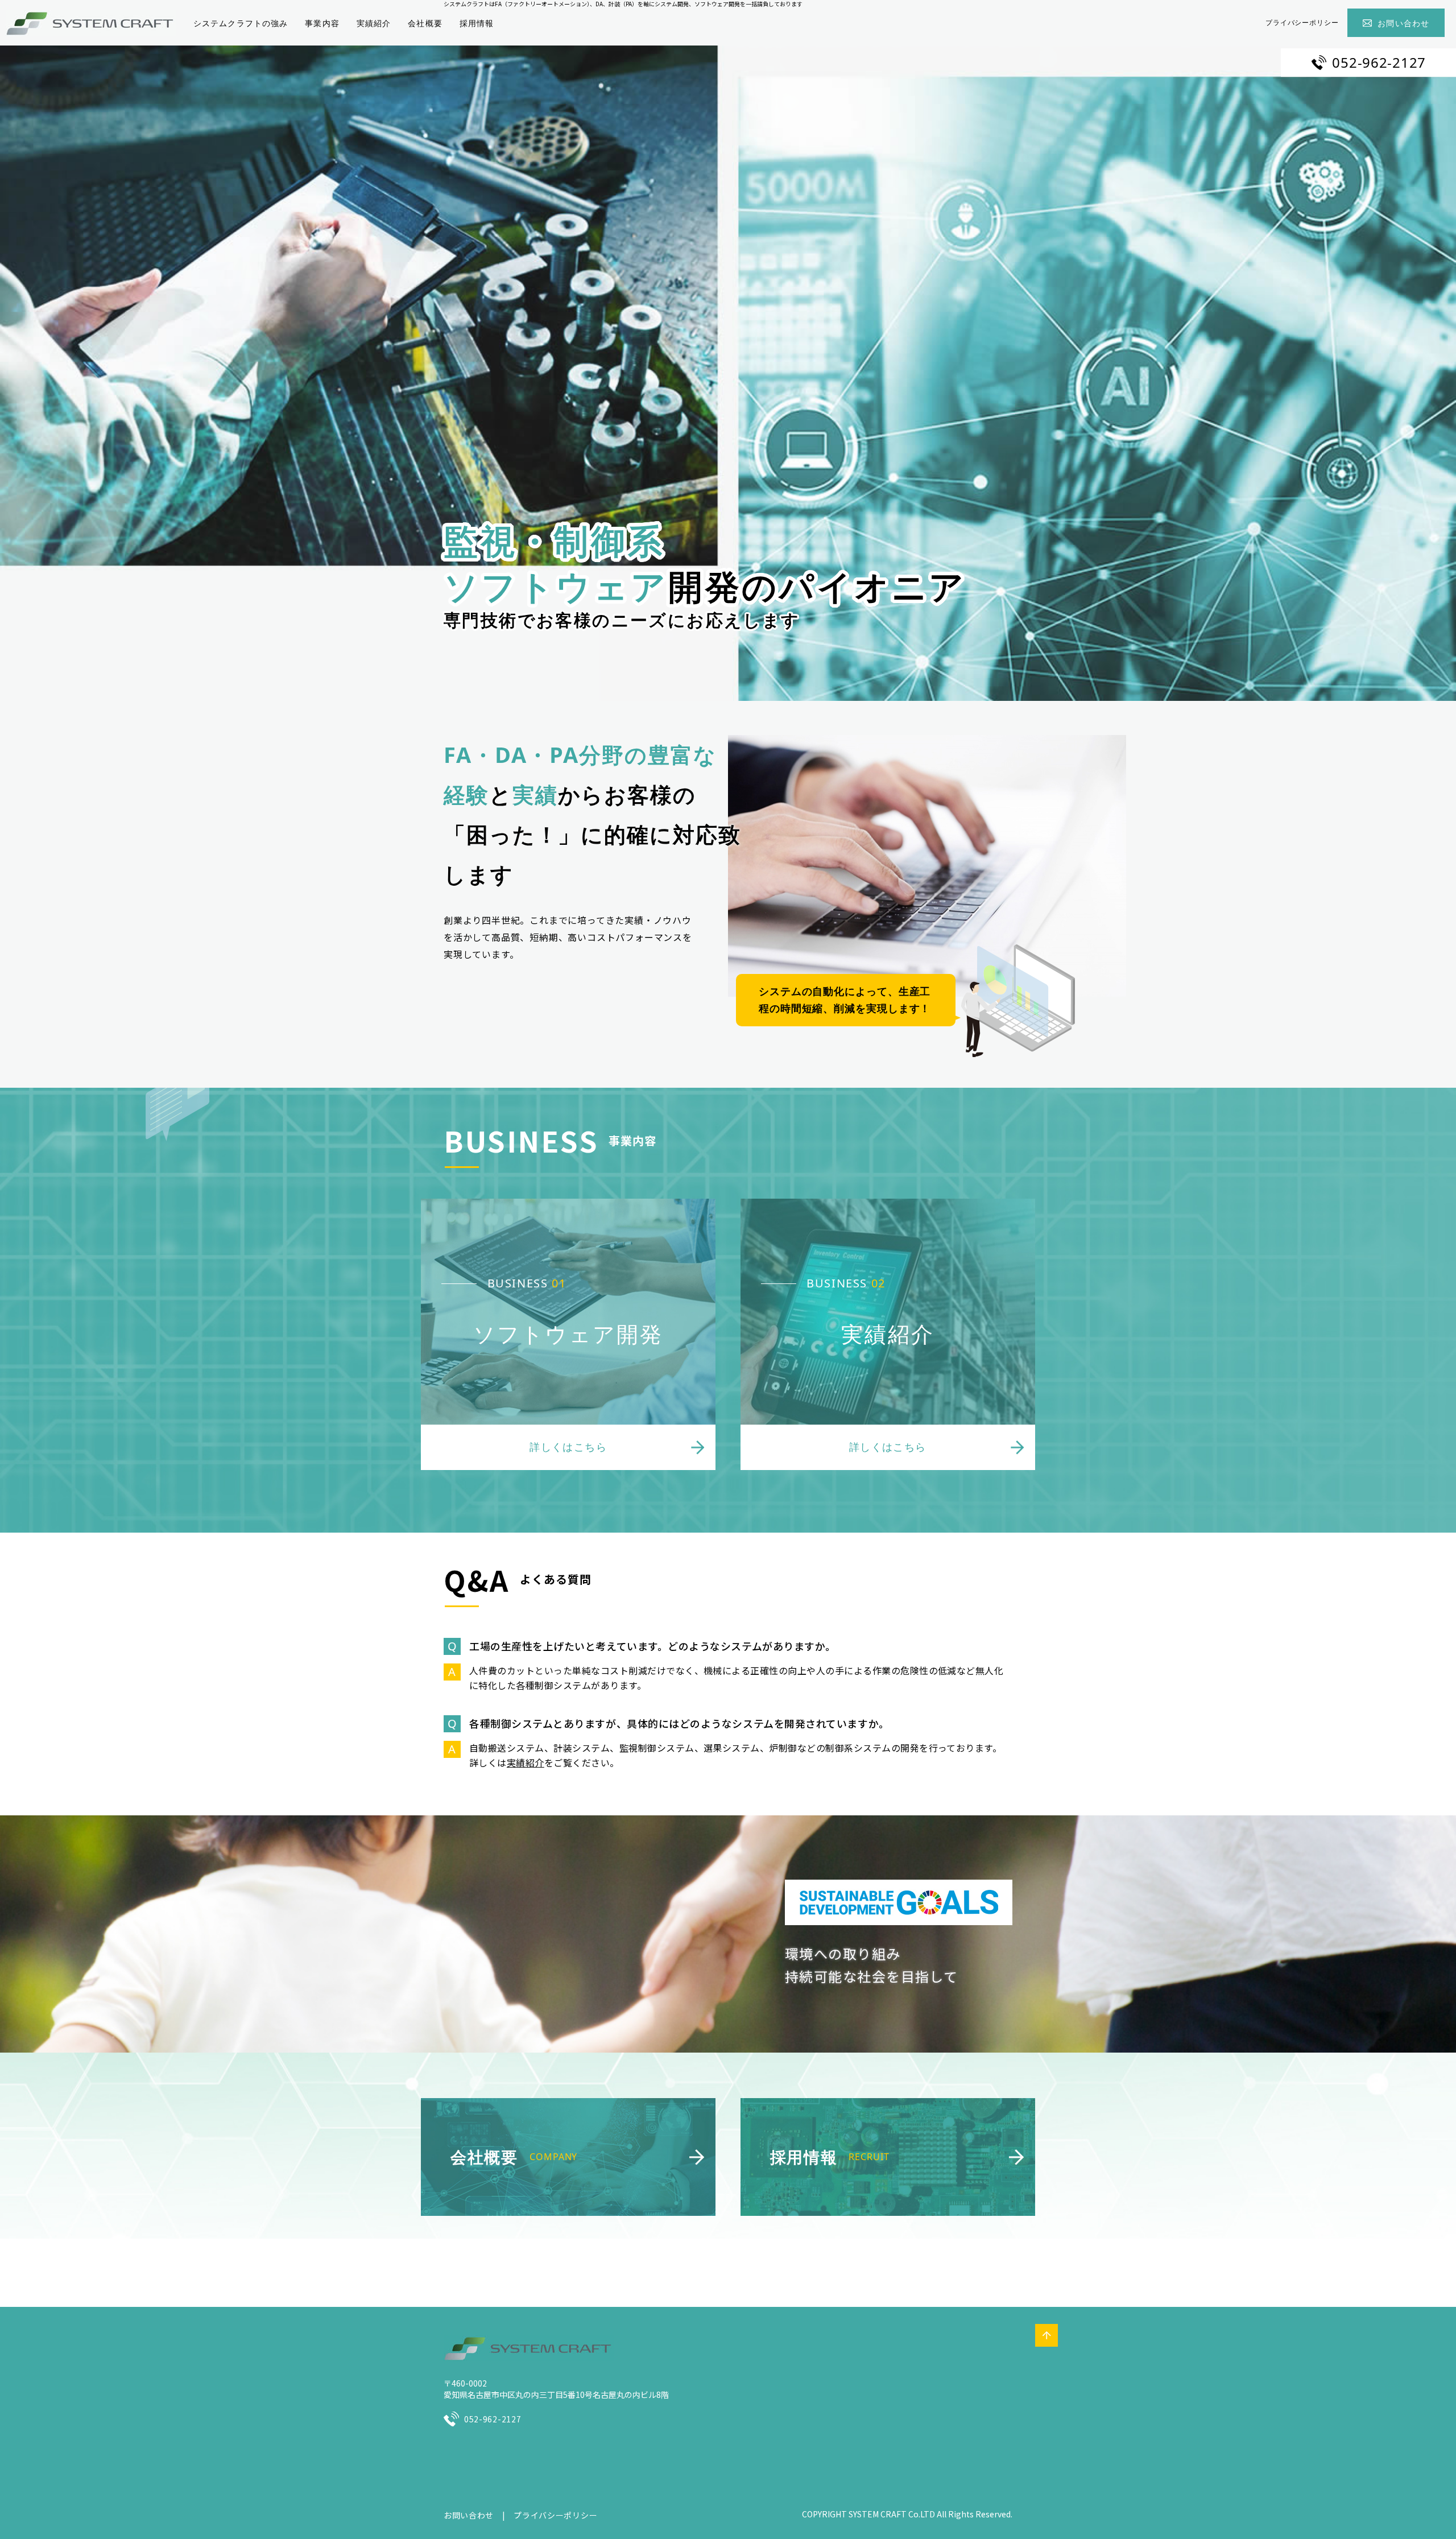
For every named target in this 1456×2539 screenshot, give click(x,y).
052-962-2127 (1379, 62)
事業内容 (322, 23)
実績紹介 (374, 23)
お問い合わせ (1403, 23)
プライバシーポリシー (1302, 22)
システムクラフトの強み (241, 23)
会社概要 (425, 23)
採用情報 (477, 23)
